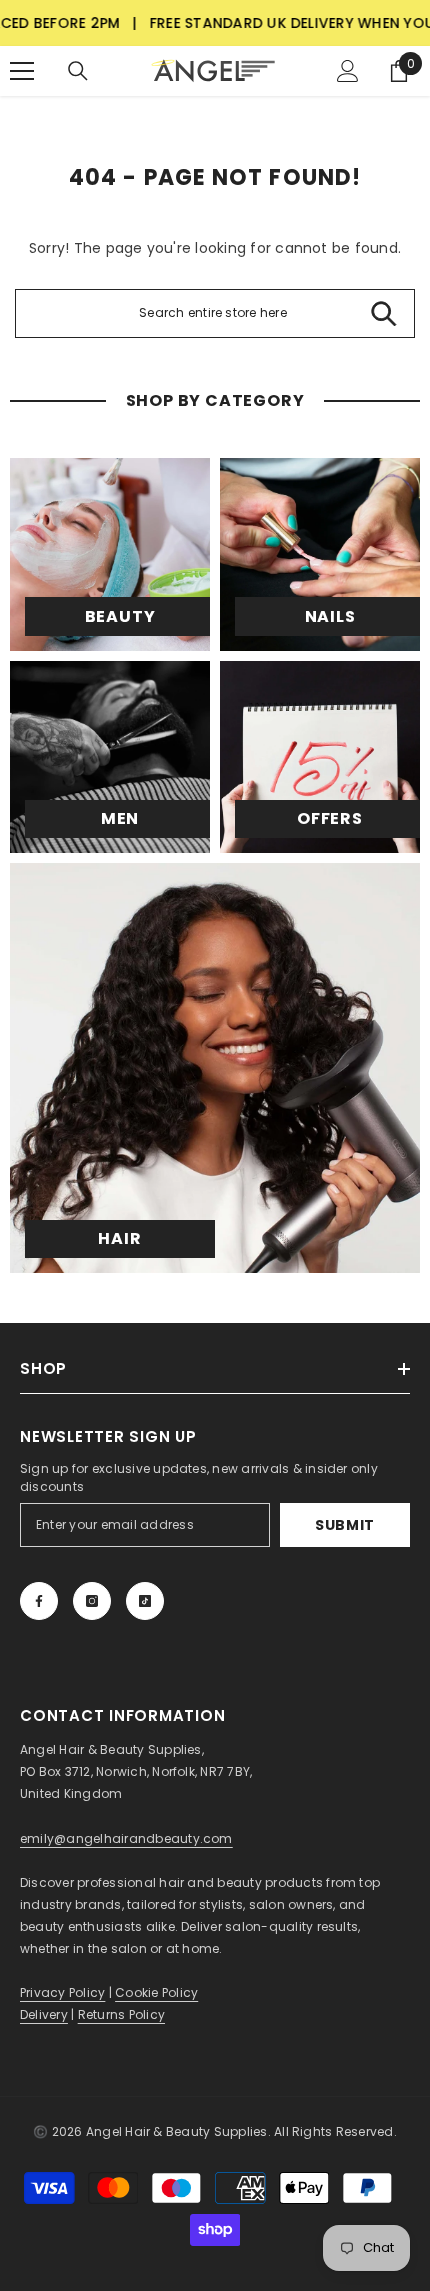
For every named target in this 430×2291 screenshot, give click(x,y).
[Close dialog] (406, 1017)
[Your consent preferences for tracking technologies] (413, 1718)
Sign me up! (113, 1210)
